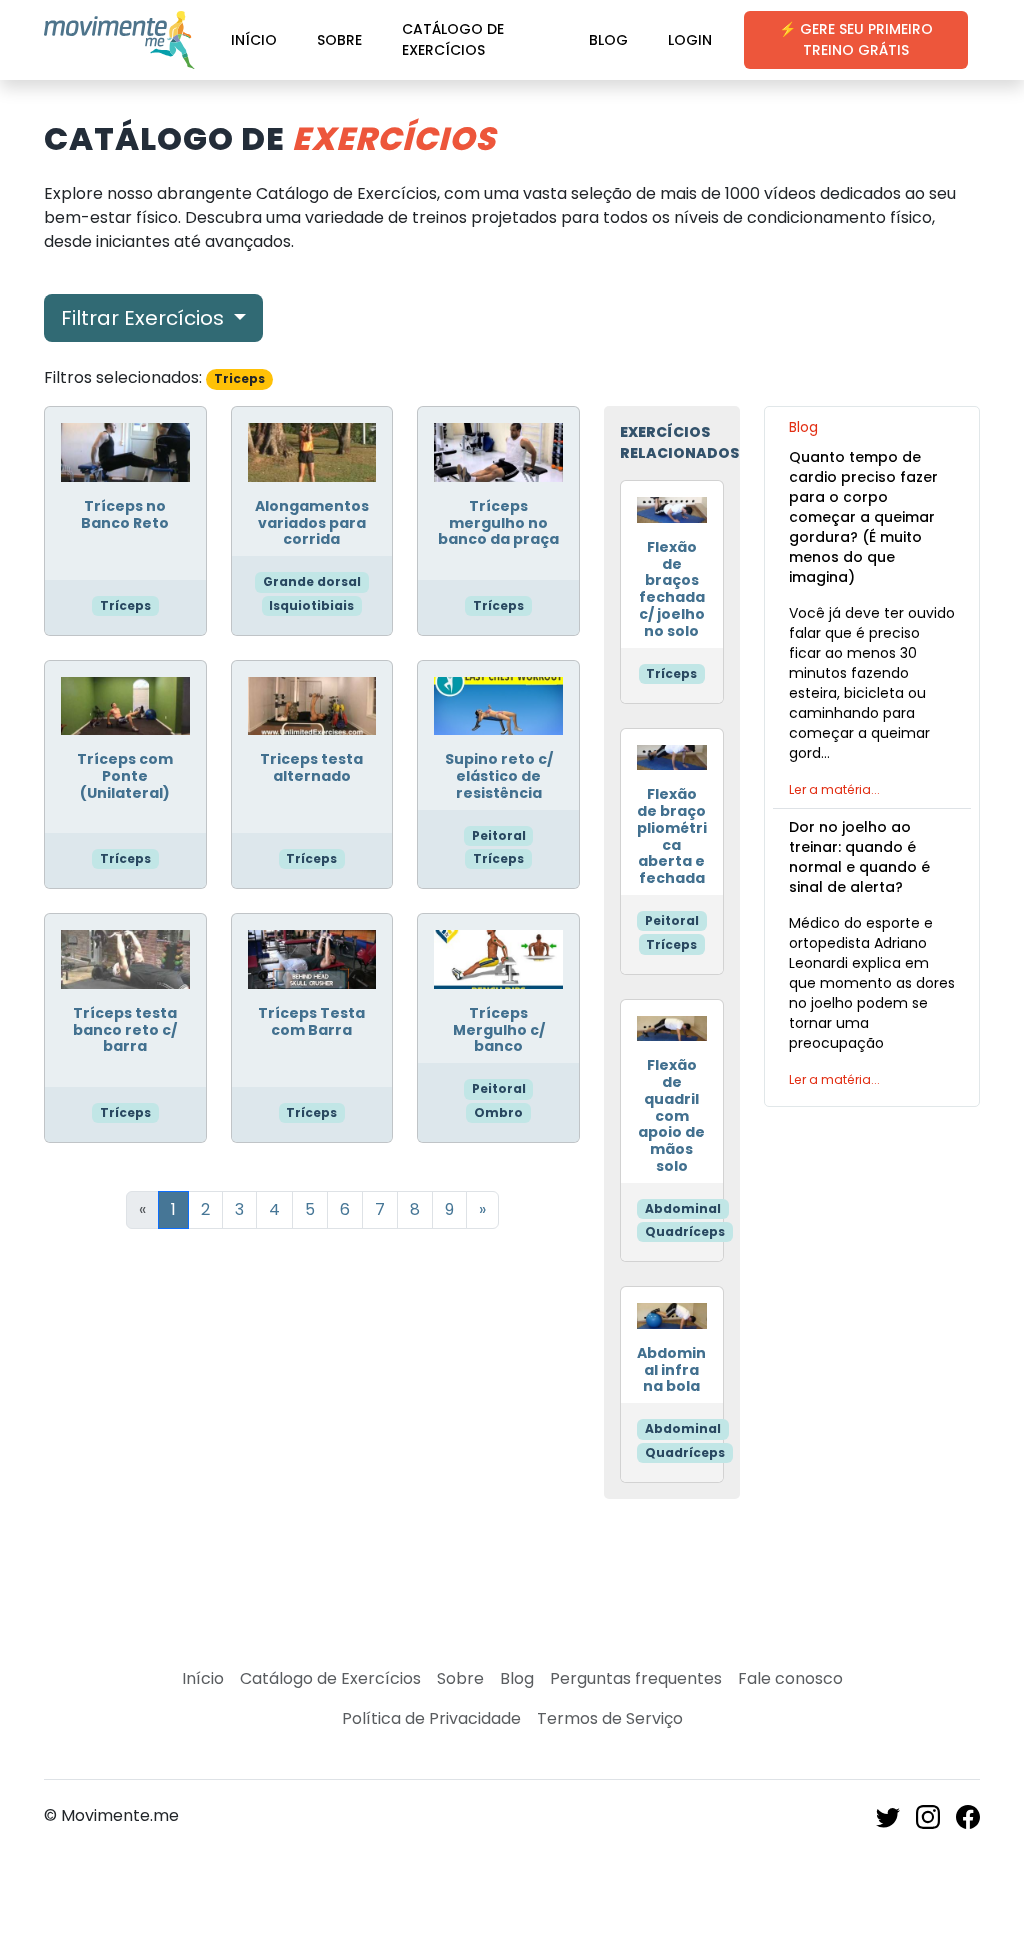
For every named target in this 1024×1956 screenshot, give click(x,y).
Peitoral (499, 835)
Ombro (498, 1112)
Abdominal (683, 1208)
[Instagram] (928, 1815)
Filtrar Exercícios (145, 318)
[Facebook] (968, 1815)
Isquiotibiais (311, 605)
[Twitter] (888, 1815)
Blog (608, 40)
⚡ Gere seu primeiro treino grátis (856, 39)
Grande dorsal (312, 581)
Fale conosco (790, 1678)
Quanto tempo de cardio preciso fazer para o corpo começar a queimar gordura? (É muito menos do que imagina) (863, 517)
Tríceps (125, 605)
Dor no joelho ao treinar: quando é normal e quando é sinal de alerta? (859, 857)
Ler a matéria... (834, 789)
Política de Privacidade (431, 1718)
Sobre (339, 40)
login (690, 40)
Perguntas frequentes (636, 1678)
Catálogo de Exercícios (453, 39)
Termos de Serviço (610, 1718)
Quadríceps (685, 1231)
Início (254, 40)
